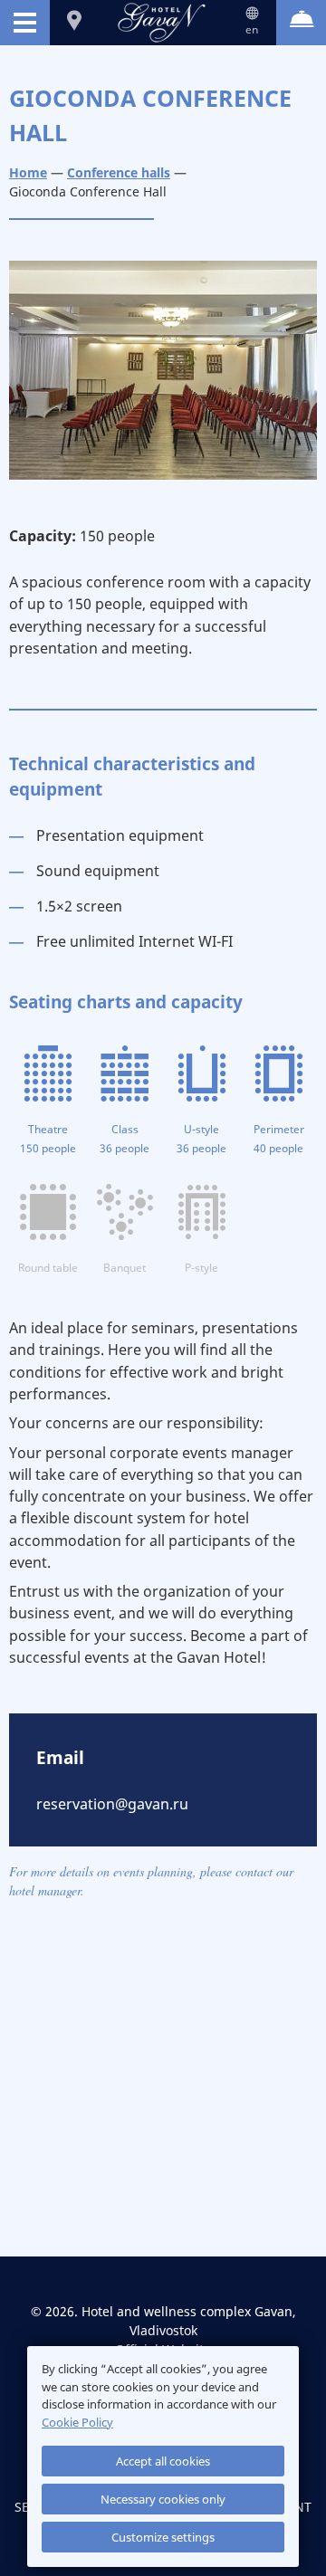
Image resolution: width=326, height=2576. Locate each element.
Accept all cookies (163, 2461)
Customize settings (163, 2537)
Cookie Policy (77, 2422)
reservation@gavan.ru (112, 1804)
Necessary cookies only (163, 2499)
